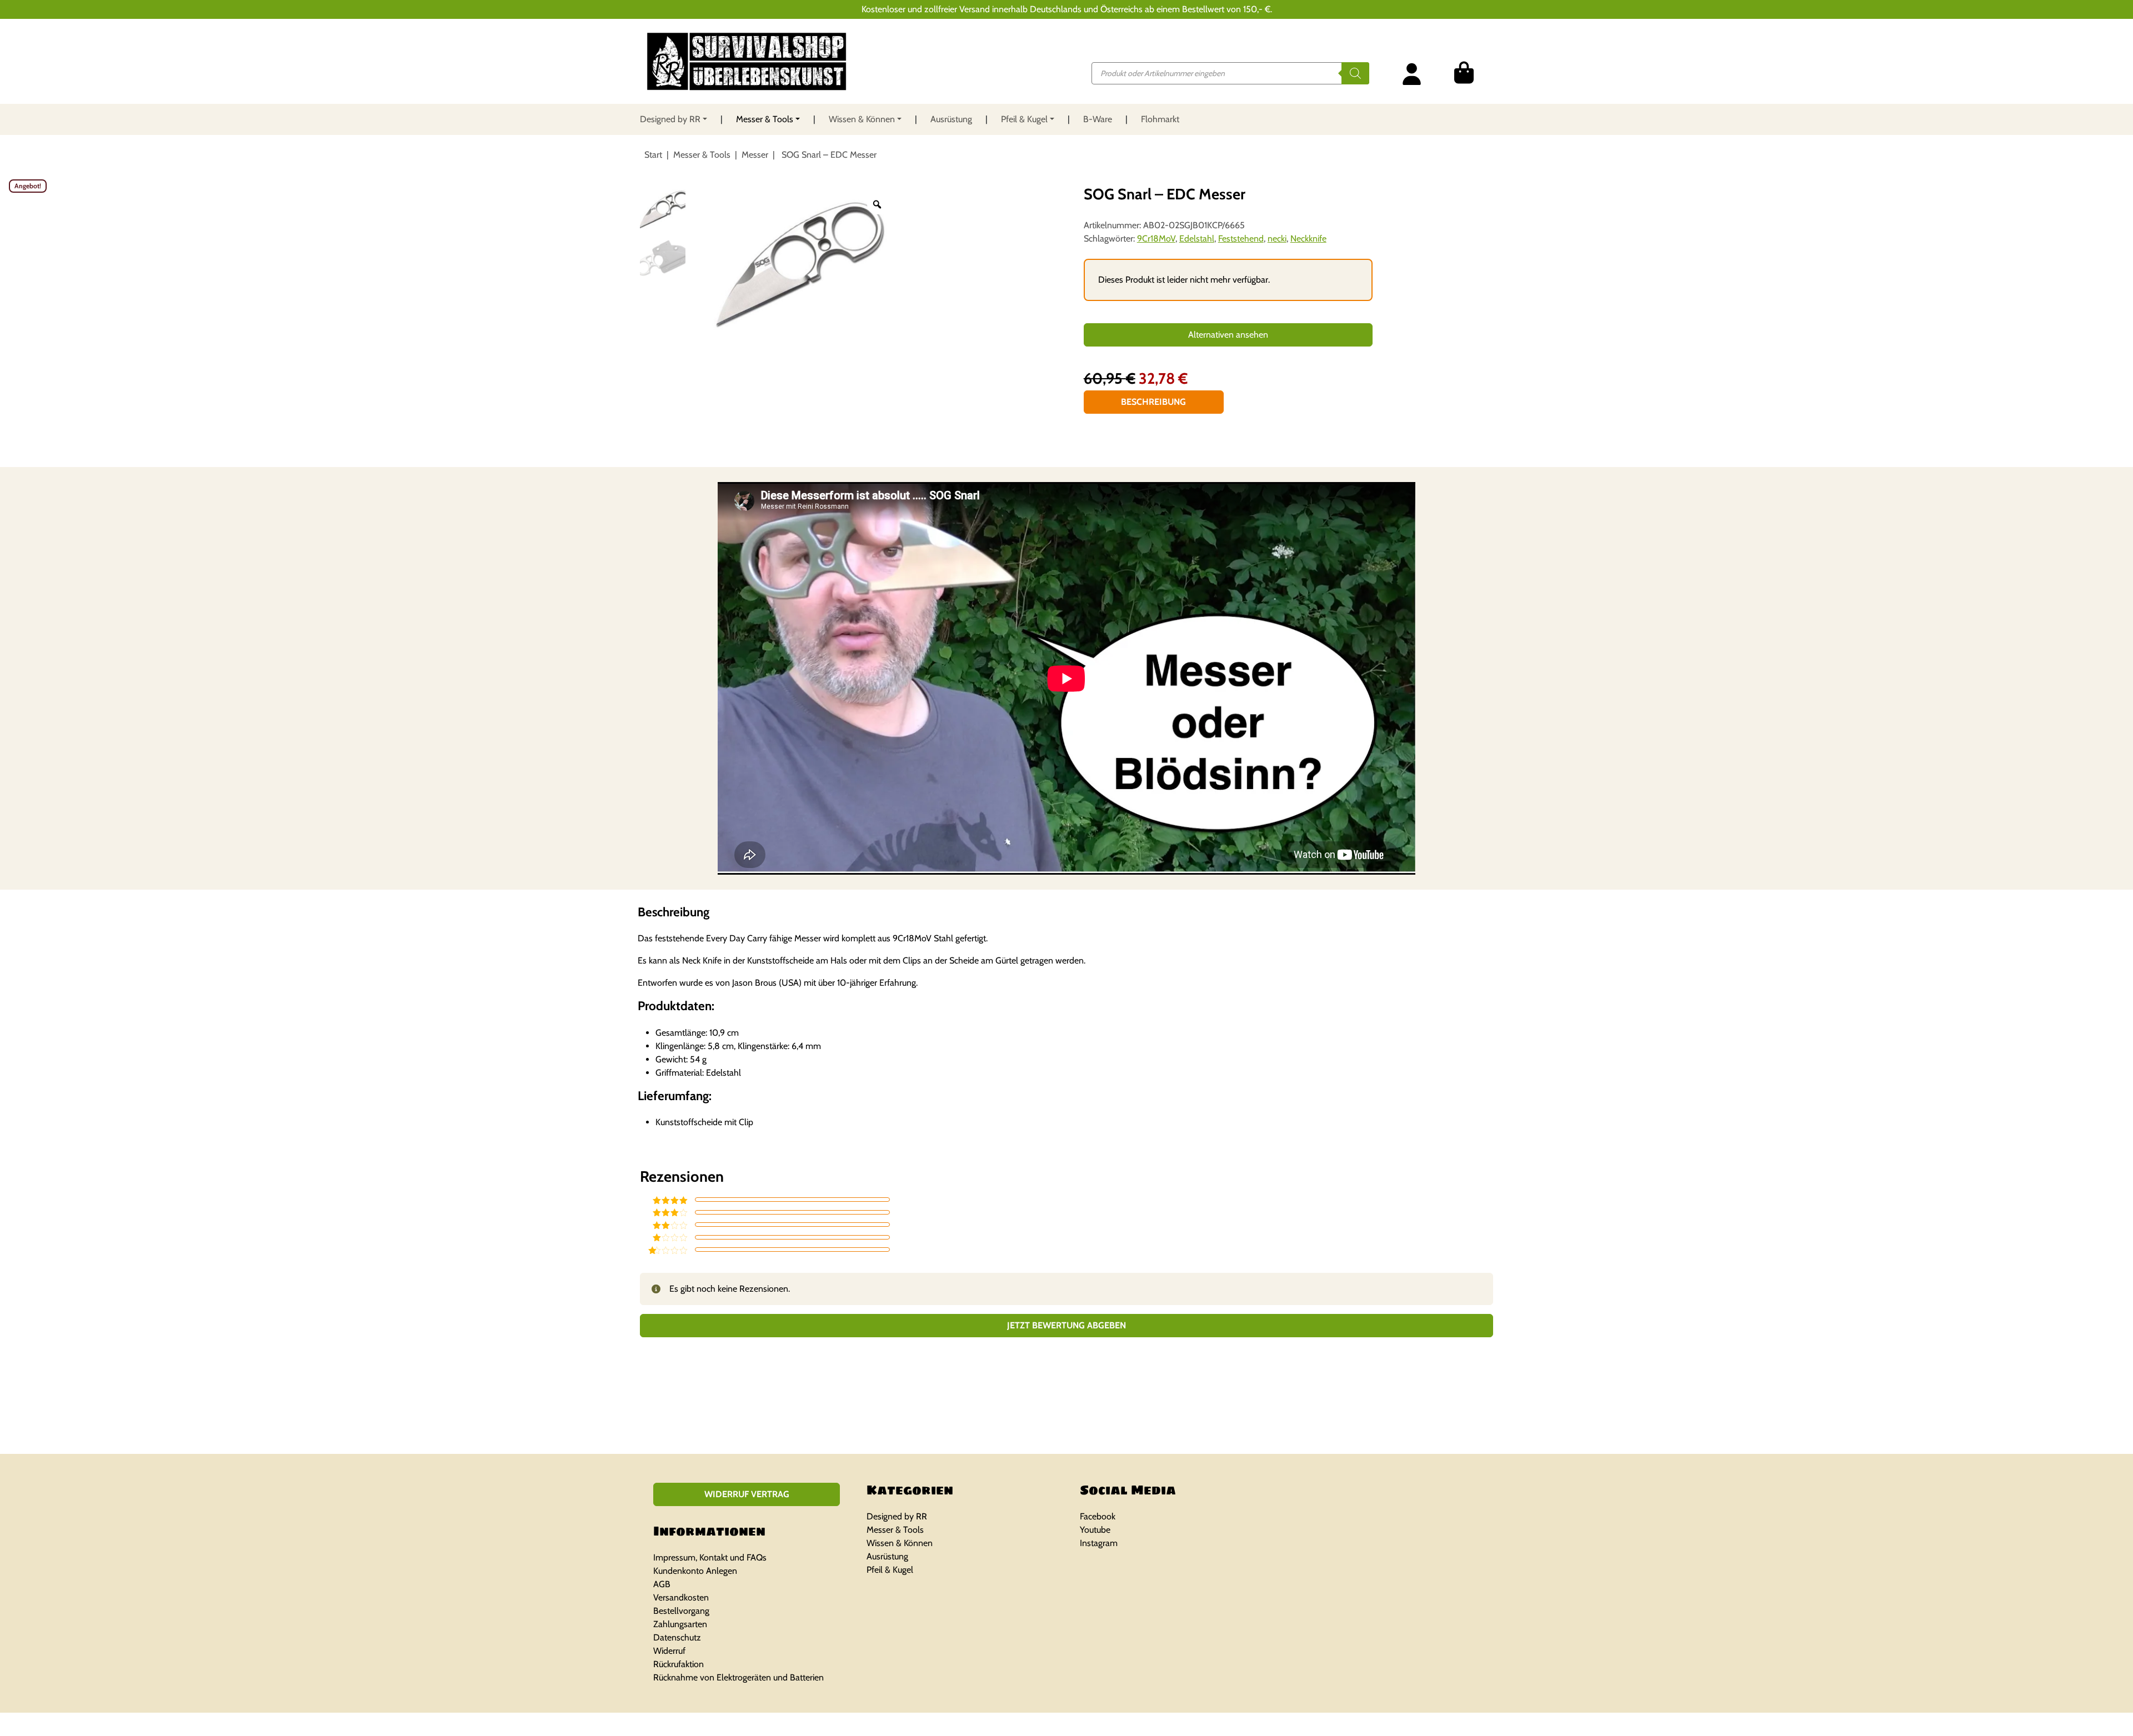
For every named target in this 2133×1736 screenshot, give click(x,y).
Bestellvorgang (681, 1611)
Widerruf (669, 1651)
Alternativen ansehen (1228, 335)
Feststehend (1241, 239)
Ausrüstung (951, 119)
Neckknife (1308, 239)
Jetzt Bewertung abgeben (1066, 1325)
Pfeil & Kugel (1024, 119)
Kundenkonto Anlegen (695, 1571)
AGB (662, 1584)
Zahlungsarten (680, 1624)
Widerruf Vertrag (747, 1494)
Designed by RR (670, 119)
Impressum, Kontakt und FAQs (710, 1557)
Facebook (1098, 1516)
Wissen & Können (862, 119)
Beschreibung (1153, 402)
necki (1277, 239)
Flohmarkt (1160, 119)
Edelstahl (1197, 239)
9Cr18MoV (1156, 239)
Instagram (1099, 1543)
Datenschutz (677, 1637)
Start (653, 155)
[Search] (1355, 73)
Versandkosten (681, 1597)
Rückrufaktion (679, 1664)
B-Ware (1098, 119)
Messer (755, 155)
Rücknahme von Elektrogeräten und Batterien (738, 1677)
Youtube (1095, 1530)
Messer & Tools (765, 119)
